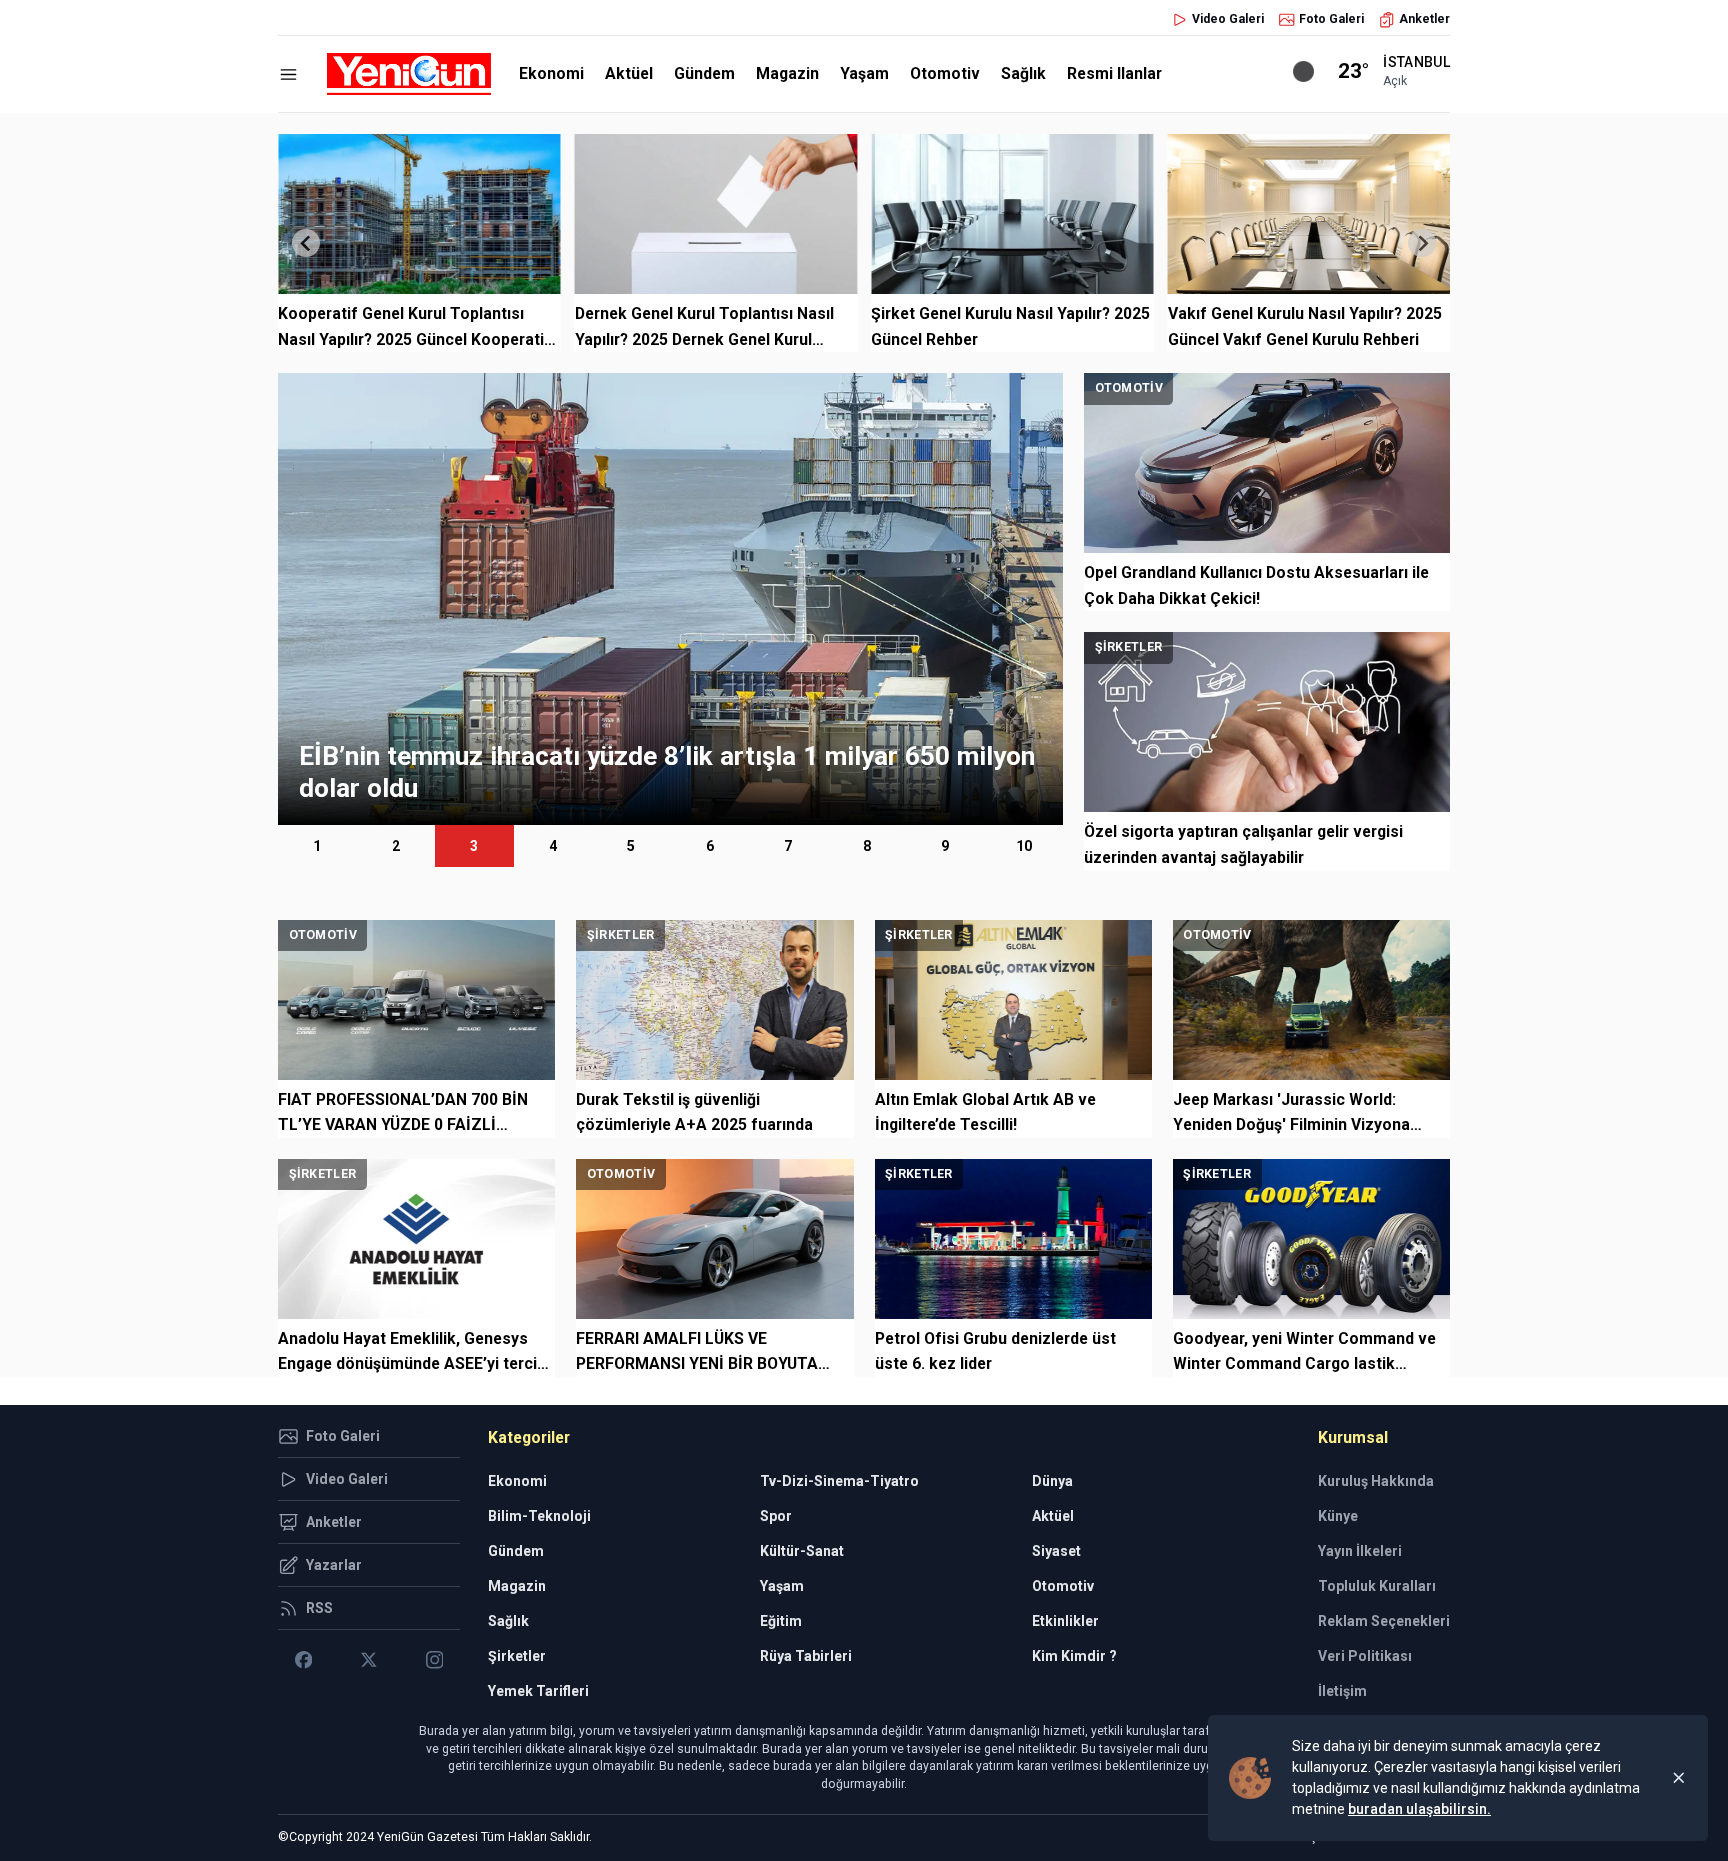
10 (1024, 846)
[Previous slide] (306, 243)
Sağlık (1023, 73)
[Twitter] (368, 1660)
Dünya (1052, 1481)
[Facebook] (303, 1660)
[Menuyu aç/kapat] (288, 74)
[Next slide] (1422, 243)
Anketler (1424, 19)
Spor (776, 1516)
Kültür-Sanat (802, 1551)
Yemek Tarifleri (538, 1691)
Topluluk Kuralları (1377, 1586)
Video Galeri (1228, 19)
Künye (1338, 1516)
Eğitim (781, 1621)
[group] (670, 599)
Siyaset (1056, 1551)
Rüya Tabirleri (806, 1656)
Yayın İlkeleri (1360, 1551)
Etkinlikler (1065, 1621)
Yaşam (864, 73)
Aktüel (629, 73)
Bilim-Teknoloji (539, 1516)
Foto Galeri (1331, 19)
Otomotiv (945, 73)
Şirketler (517, 1656)
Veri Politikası (1365, 1656)
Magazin (787, 73)
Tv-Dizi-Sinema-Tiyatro (839, 1481)
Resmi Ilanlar (1114, 73)
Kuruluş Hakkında (1376, 1481)
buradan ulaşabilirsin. (1419, 1809)
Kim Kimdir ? (1074, 1656)
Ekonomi (551, 73)
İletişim (1342, 1691)
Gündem (704, 73)
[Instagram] (434, 1660)
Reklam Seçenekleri (1384, 1621)
